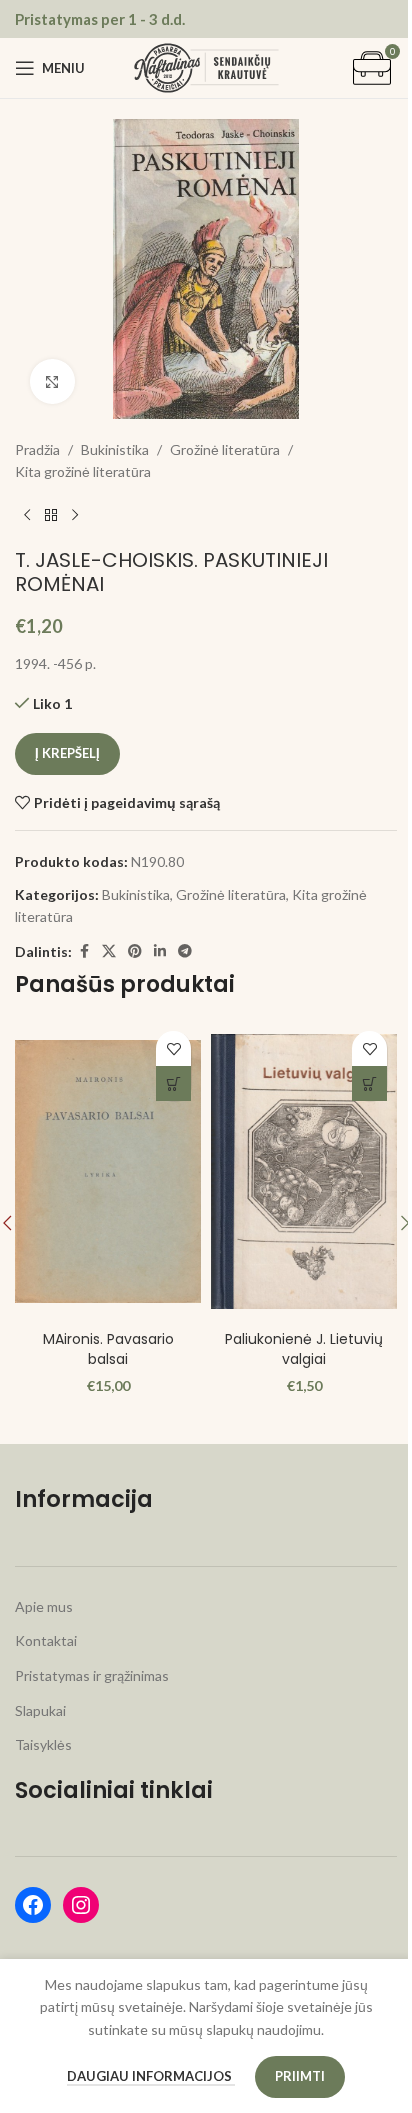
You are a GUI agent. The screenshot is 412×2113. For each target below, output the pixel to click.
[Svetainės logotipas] (206, 66)
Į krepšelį (67, 753)
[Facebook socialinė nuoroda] (84, 951)
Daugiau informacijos (151, 2076)
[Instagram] (81, 1905)
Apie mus (44, 1606)
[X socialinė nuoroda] (109, 951)
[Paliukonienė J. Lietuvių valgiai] (304, 1171)
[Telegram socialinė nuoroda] (185, 951)
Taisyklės (43, 1744)
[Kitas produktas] (75, 516)
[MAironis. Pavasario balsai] (108, 1171)
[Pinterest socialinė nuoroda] (135, 951)
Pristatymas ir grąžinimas (92, 1675)
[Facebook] (33, 1905)
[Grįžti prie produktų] (51, 516)
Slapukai (40, 1710)
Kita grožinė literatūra (83, 471)
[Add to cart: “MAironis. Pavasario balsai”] (173, 1083)
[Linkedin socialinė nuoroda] (160, 951)
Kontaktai (46, 1640)
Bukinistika (115, 449)
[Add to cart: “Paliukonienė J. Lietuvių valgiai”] (369, 1083)
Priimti (300, 2076)
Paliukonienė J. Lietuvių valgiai (304, 1349)
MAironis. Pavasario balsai (108, 1349)
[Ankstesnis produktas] (27, 516)
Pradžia (37, 449)
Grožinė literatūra (225, 449)
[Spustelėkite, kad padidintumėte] (52, 381)
